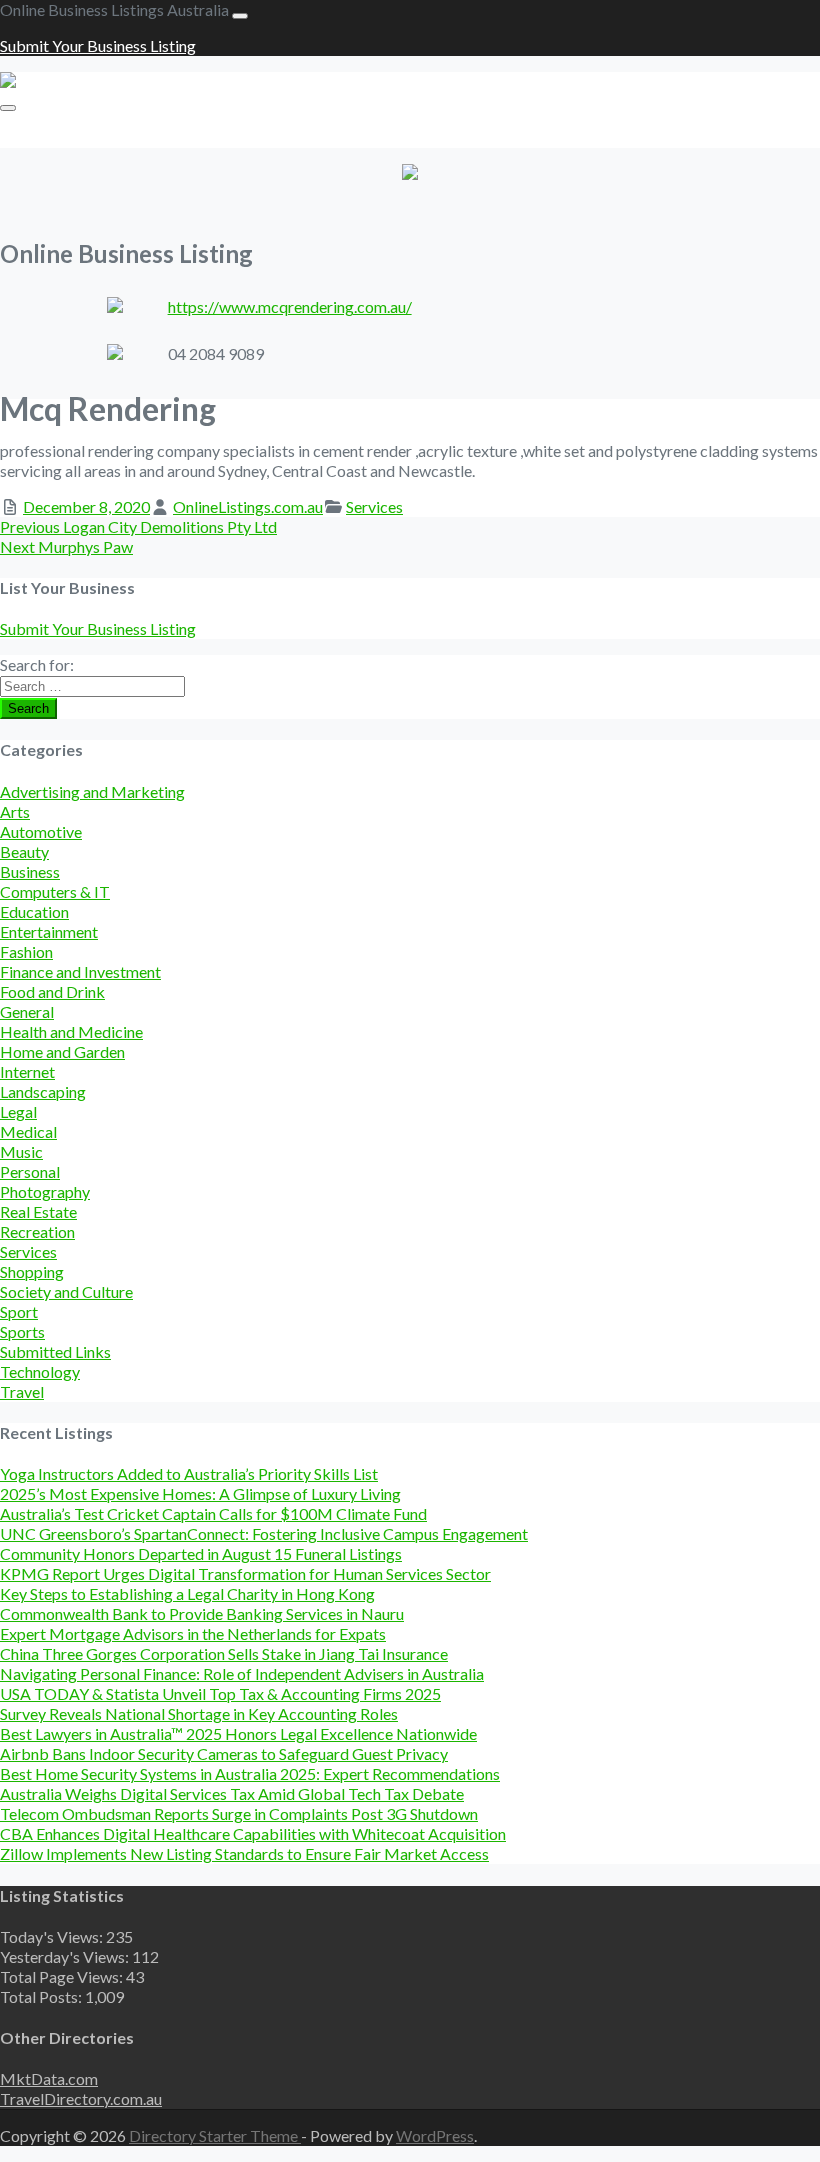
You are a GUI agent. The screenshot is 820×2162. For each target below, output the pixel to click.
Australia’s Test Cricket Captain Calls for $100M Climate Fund (213, 1513)
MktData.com (49, 2078)
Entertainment (49, 931)
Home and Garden (62, 1051)
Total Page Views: (63, 1976)
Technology (40, 1371)
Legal (18, 1111)
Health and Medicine (71, 1031)
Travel (22, 1391)
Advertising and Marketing (92, 791)
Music (21, 1151)
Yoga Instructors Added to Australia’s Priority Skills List (189, 1473)
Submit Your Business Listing (98, 45)
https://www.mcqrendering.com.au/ (290, 306)
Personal (30, 1171)
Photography (45, 1191)
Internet (27, 1071)
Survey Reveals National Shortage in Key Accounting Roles (199, 1713)
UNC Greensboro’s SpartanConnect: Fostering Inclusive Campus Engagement (264, 1533)
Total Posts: (42, 1996)
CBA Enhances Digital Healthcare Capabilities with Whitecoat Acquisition (253, 1833)
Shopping (32, 1271)
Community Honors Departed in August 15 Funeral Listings (201, 1553)
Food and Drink (52, 991)
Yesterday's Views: (66, 1956)
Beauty (24, 851)
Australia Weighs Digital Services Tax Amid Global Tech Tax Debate (232, 1793)
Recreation (37, 1231)
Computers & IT (55, 891)
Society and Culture (66, 1291)
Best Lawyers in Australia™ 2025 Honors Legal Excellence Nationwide (238, 1733)
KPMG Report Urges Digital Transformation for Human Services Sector (245, 1573)
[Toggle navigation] (240, 16)
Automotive (41, 831)
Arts (15, 811)
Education (34, 911)
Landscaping (43, 1091)
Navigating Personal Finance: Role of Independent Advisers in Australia (242, 1673)
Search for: (37, 664)
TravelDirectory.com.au (81, 2098)
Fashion (26, 951)
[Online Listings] (58, 81)
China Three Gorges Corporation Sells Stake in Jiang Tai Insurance (224, 1653)
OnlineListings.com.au (248, 506)
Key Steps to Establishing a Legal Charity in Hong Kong (187, 1593)
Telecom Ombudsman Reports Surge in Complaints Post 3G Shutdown (239, 1813)
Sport (19, 1311)
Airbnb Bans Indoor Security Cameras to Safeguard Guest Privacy (224, 1753)
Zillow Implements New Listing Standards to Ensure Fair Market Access (244, 1853)
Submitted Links (55, 1351)
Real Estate (38, 1211)
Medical (28, 1131)
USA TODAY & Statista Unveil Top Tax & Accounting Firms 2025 (220, 1693)
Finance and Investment (80, 971)
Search (28, 708)
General (27, 1011)
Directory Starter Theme (215, 2135)
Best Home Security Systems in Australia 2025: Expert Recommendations (250, 1773)
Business (30, 871)
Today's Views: (53, 1936)
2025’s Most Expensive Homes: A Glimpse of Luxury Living (200, 1493)
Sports (22, 1331)
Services (374, 506)
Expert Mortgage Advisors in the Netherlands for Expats (193, 1633)
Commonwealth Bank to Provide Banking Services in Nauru (202, 1613)
